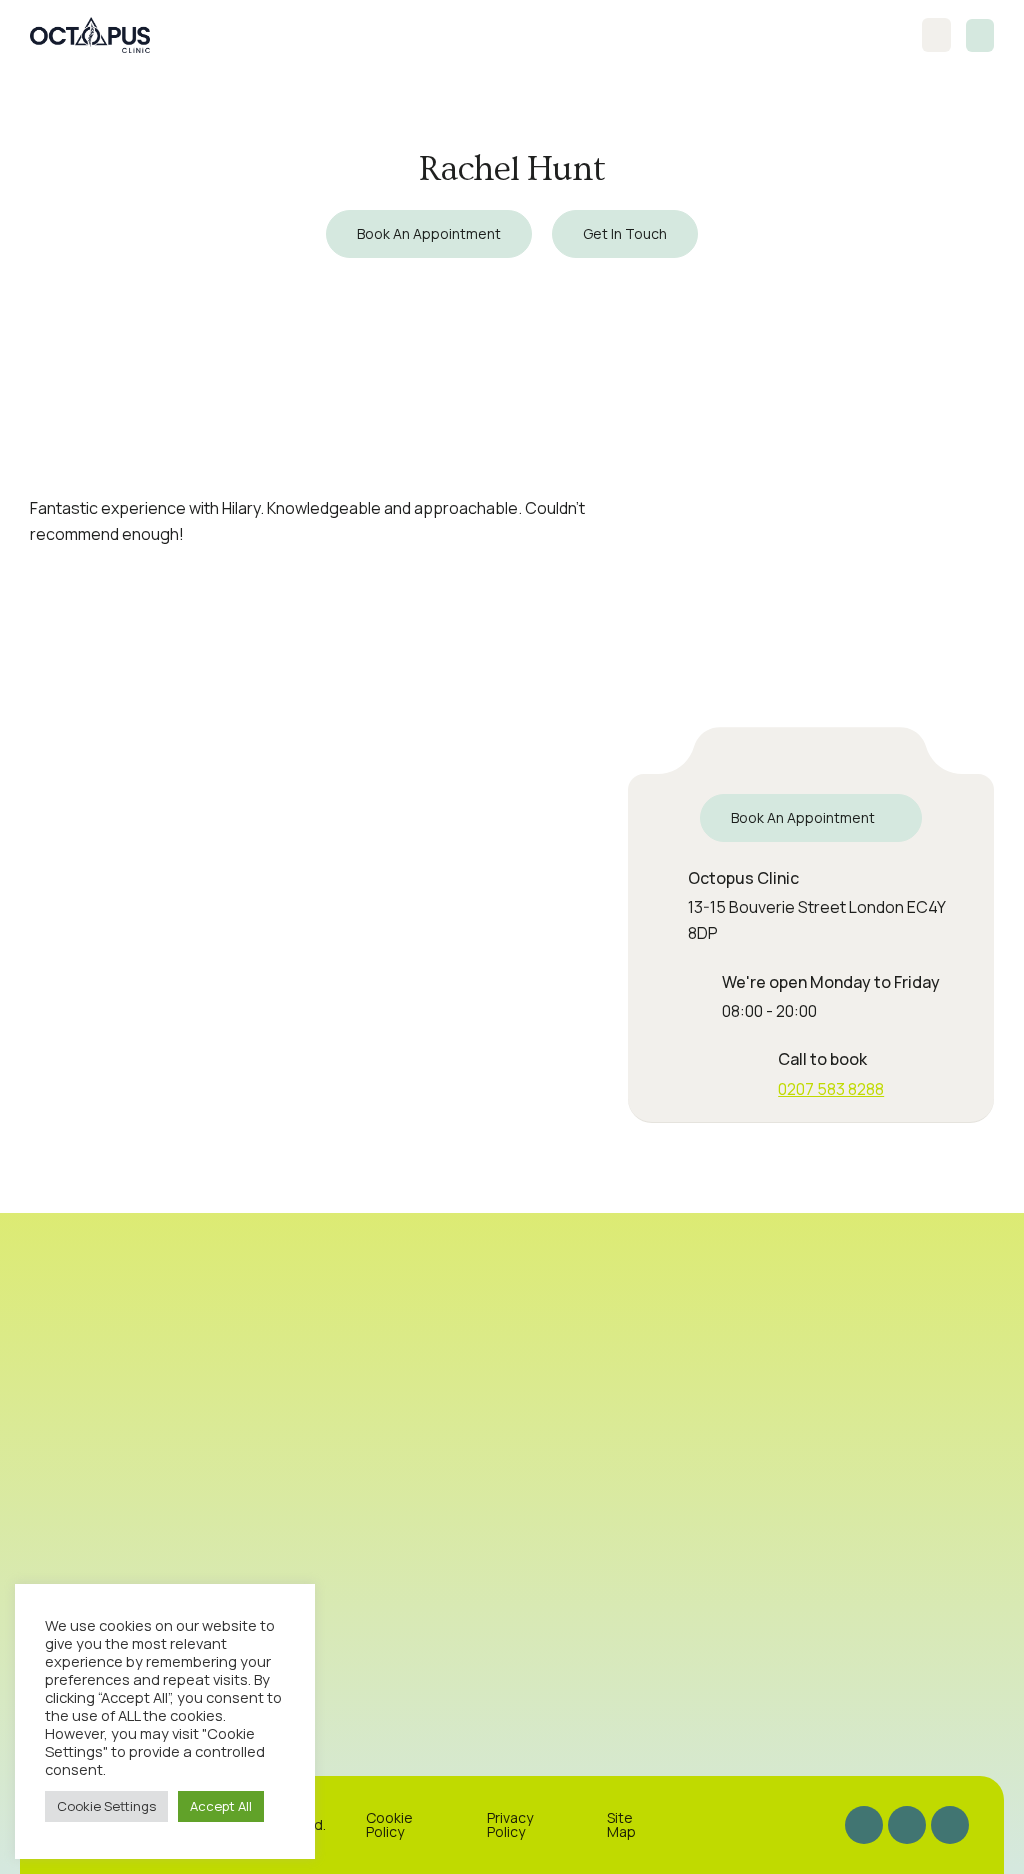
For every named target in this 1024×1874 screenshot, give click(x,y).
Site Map (621, 1824)
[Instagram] (864, 1825)
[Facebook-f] (907, 1825)
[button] (980, 35)
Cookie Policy (389, 1824)
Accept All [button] (221, 1806)
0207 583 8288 (831, 1089)
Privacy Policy (510, 1824)
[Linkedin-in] (950, 1825)
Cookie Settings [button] (106, 1806)
